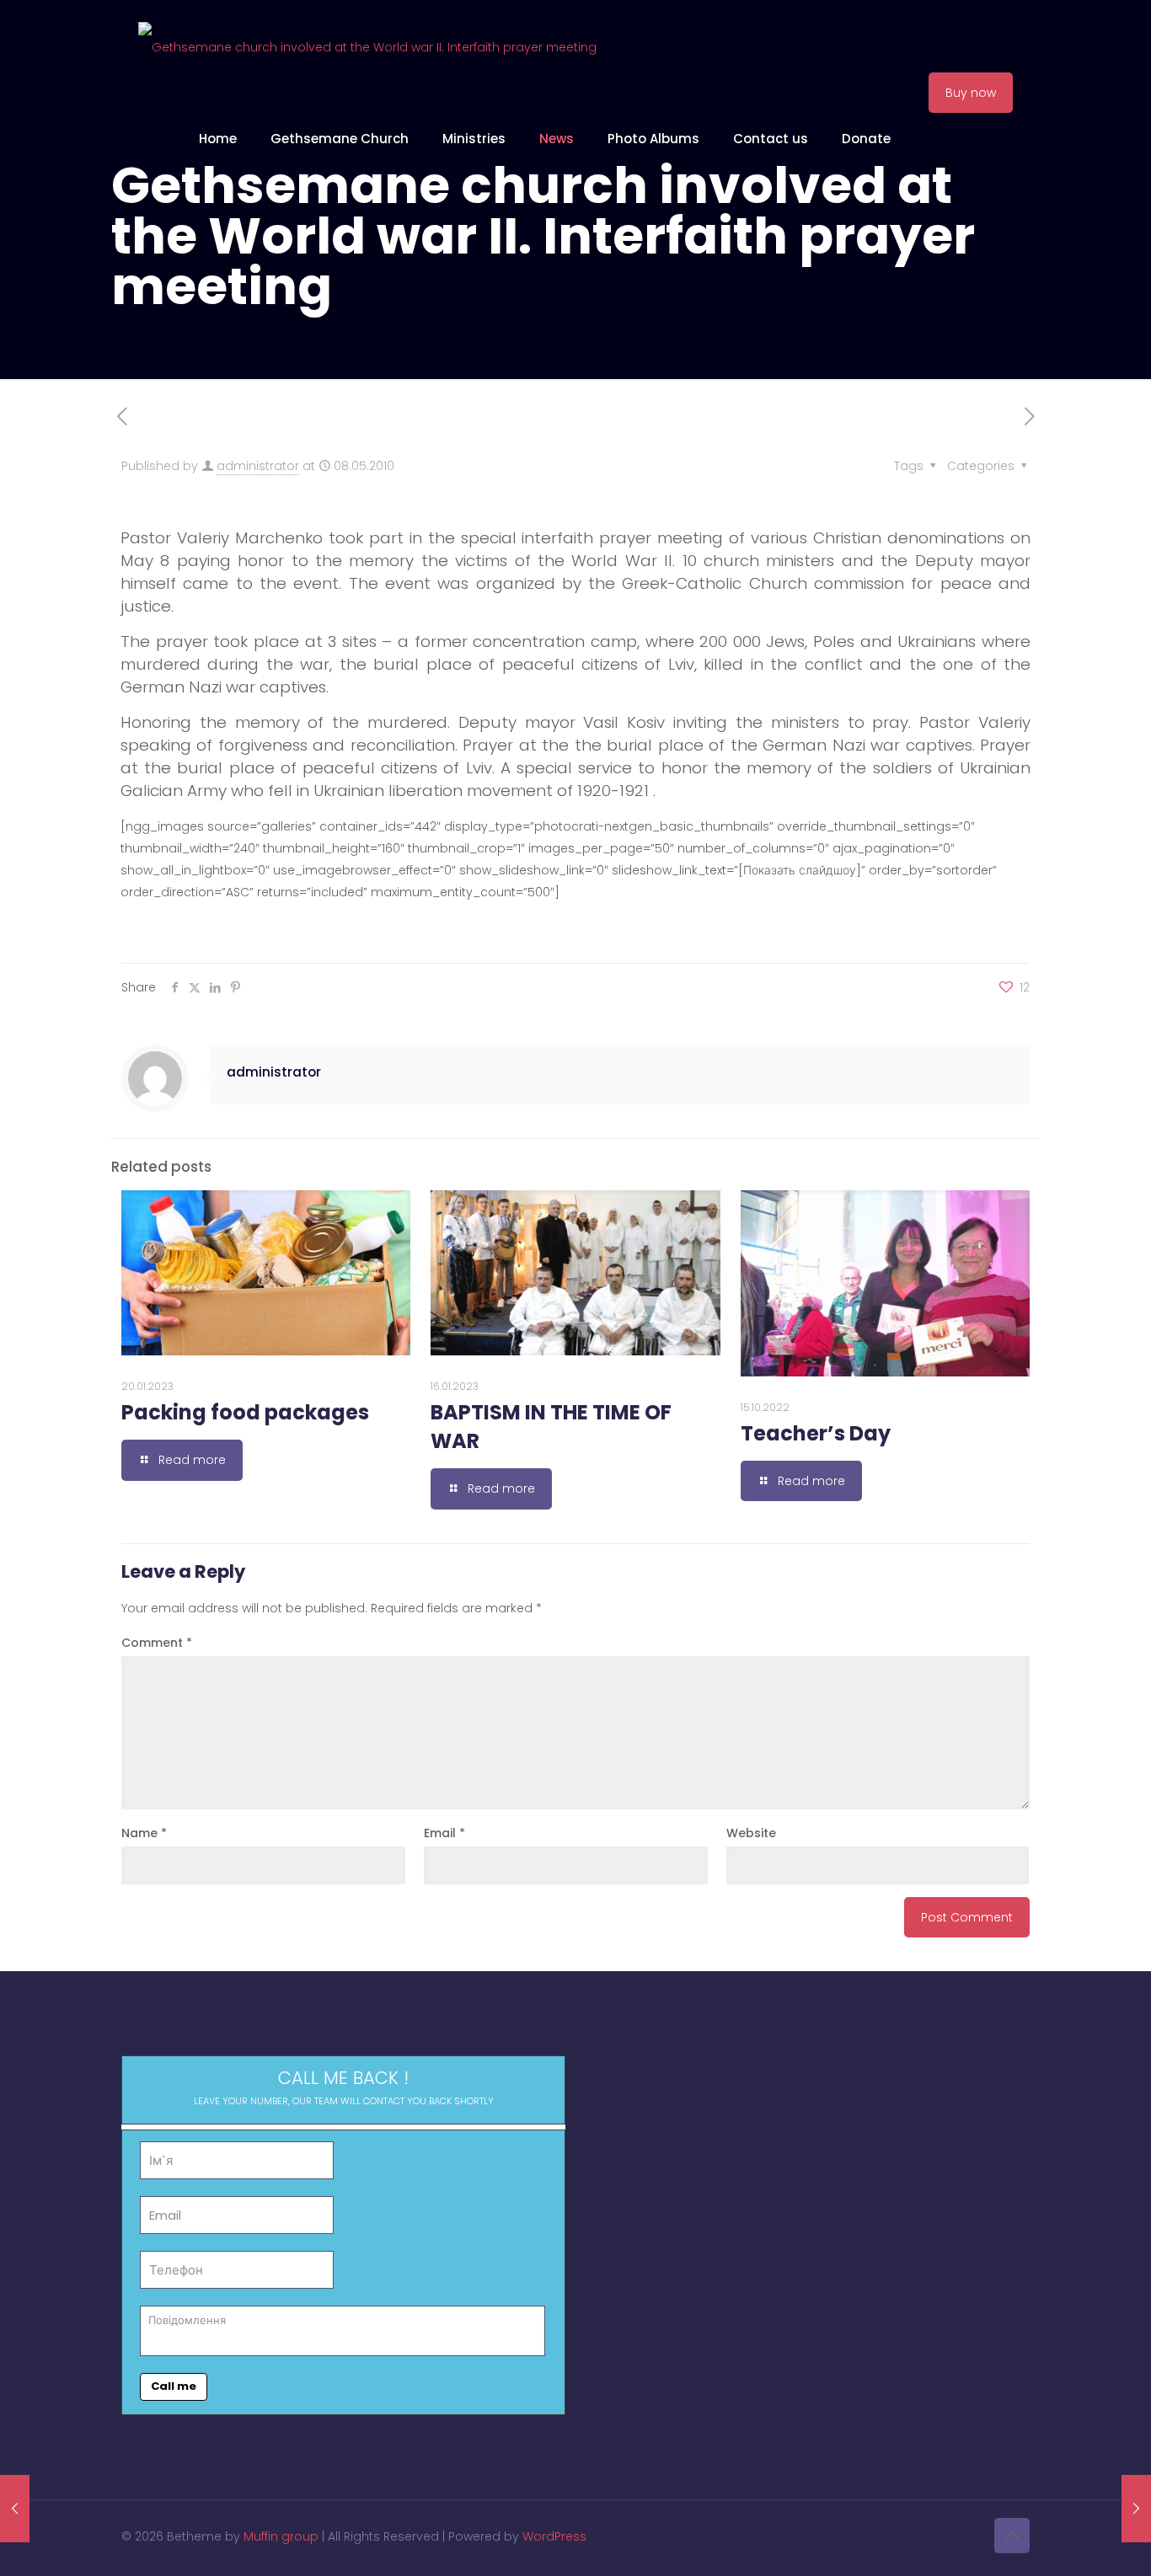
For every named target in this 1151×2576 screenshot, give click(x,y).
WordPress (554, 2536)
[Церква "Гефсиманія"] (367, 46)
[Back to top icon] (1012, 2536)
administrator (258, 466)
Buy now (971, 93)
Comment (157, 1643)
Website (751, 1833)
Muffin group (281, 2536)
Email (444, 1833)
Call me (174, 2386)
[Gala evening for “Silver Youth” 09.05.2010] (1136, 2509)
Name (144, 1833)
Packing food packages (245, 1412)
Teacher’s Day (816, 1433)
